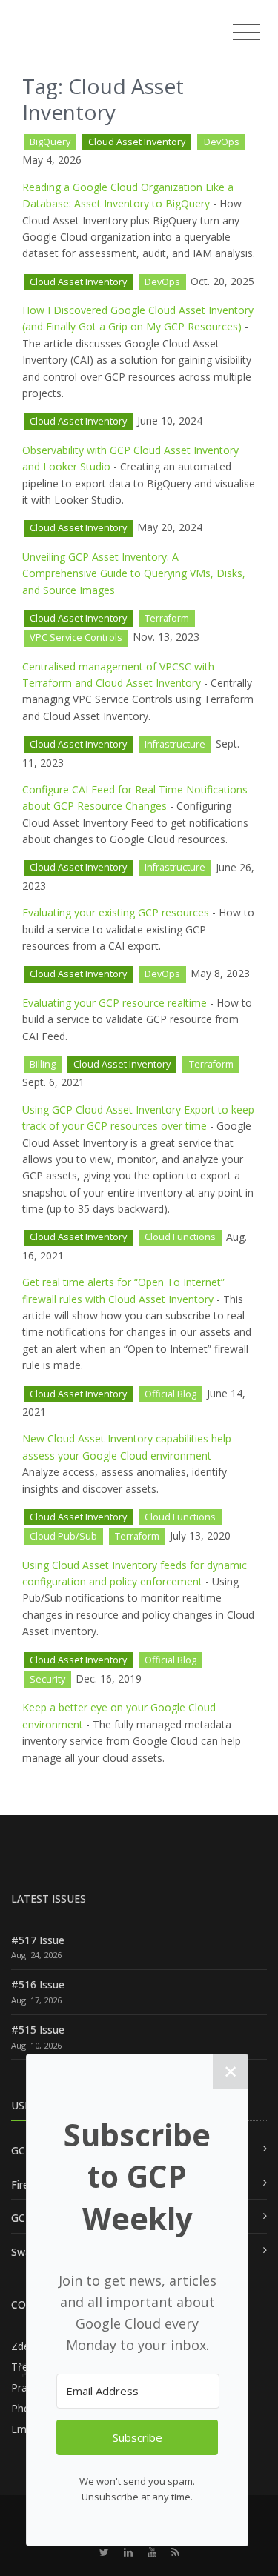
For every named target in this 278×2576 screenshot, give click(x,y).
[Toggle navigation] (246, 33)
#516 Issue (38, 1984)
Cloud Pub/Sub (63, 1536)
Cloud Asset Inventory (137, 142)
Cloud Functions (180, 1237)
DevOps (222, 142)
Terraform (167, 618)
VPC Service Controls (76, 638)
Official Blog (171, 1394)
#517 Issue (38, 1940)
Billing (43, 1064)
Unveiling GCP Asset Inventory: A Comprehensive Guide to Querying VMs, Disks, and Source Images (134, 573)
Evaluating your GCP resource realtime (115, 1003)
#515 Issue (38, 2030)
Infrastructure (175, 744)
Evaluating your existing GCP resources (116, 912)
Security (47, 1679)
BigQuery (50, 142)
